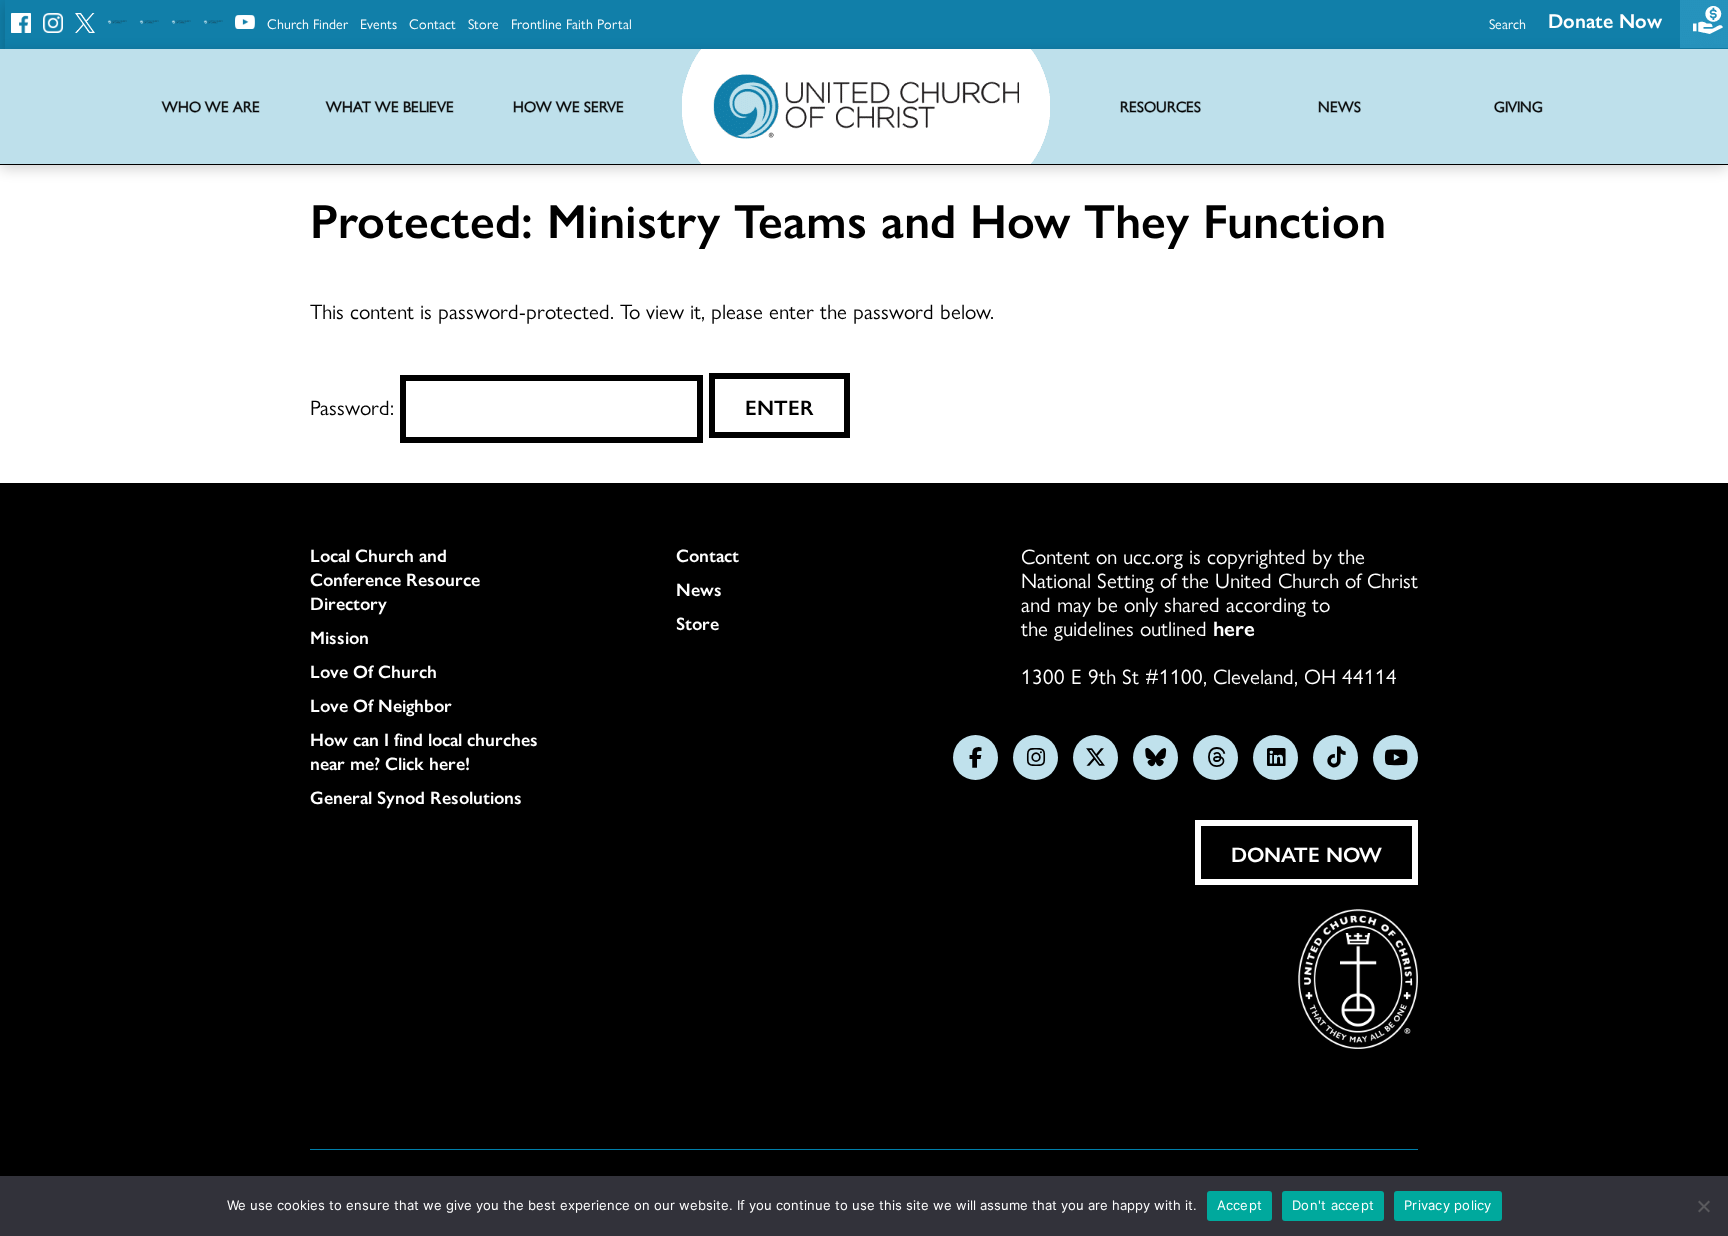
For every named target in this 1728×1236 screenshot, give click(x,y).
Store (483, 23)
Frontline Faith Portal (571, 23)
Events (378, 23)
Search (1507, 23)
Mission (339, 637)
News (699, 589)
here (1234, 627)
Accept (1240, 1205)
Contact (432, 23)
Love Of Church (373, 671)
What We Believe (390, 106)
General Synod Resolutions (416, 797)
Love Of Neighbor (381, 705)
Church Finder (307, 23)
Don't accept (1333, 1205)
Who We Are (211, 106)
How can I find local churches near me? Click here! (424, 751)
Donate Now (1605, 19)
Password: (355, 406)
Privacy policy (1448, 1205)
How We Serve (568, 106)
